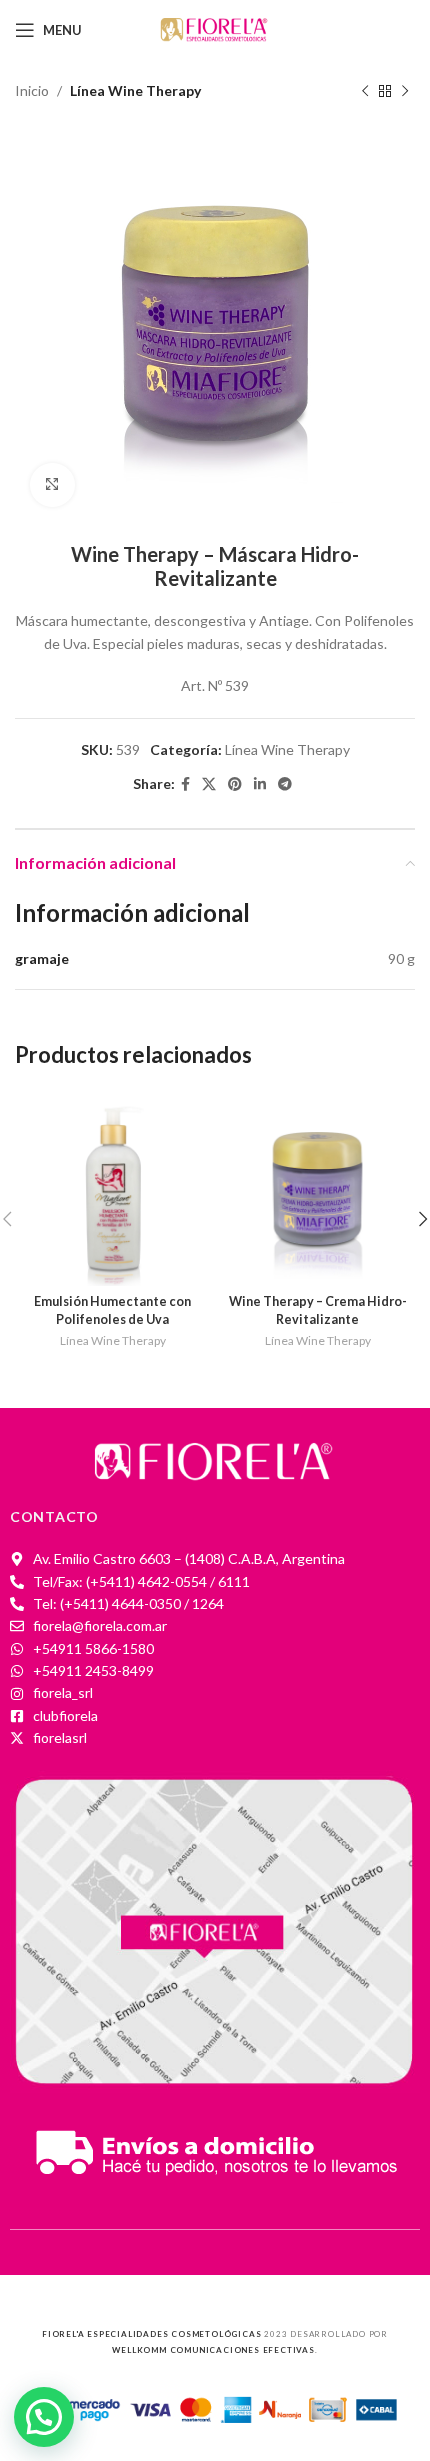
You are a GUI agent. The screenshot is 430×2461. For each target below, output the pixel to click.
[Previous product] (365, 91)
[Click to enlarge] (52, 485)
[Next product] (405, 91)
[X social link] (209, 784)
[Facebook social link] (185, 784)
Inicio (32, 90)
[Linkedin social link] (260, 784)
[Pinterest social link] (235, 784)
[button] (44, 2417)
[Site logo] (215, 28)
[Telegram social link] (285, 784)
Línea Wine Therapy (135, 90)
